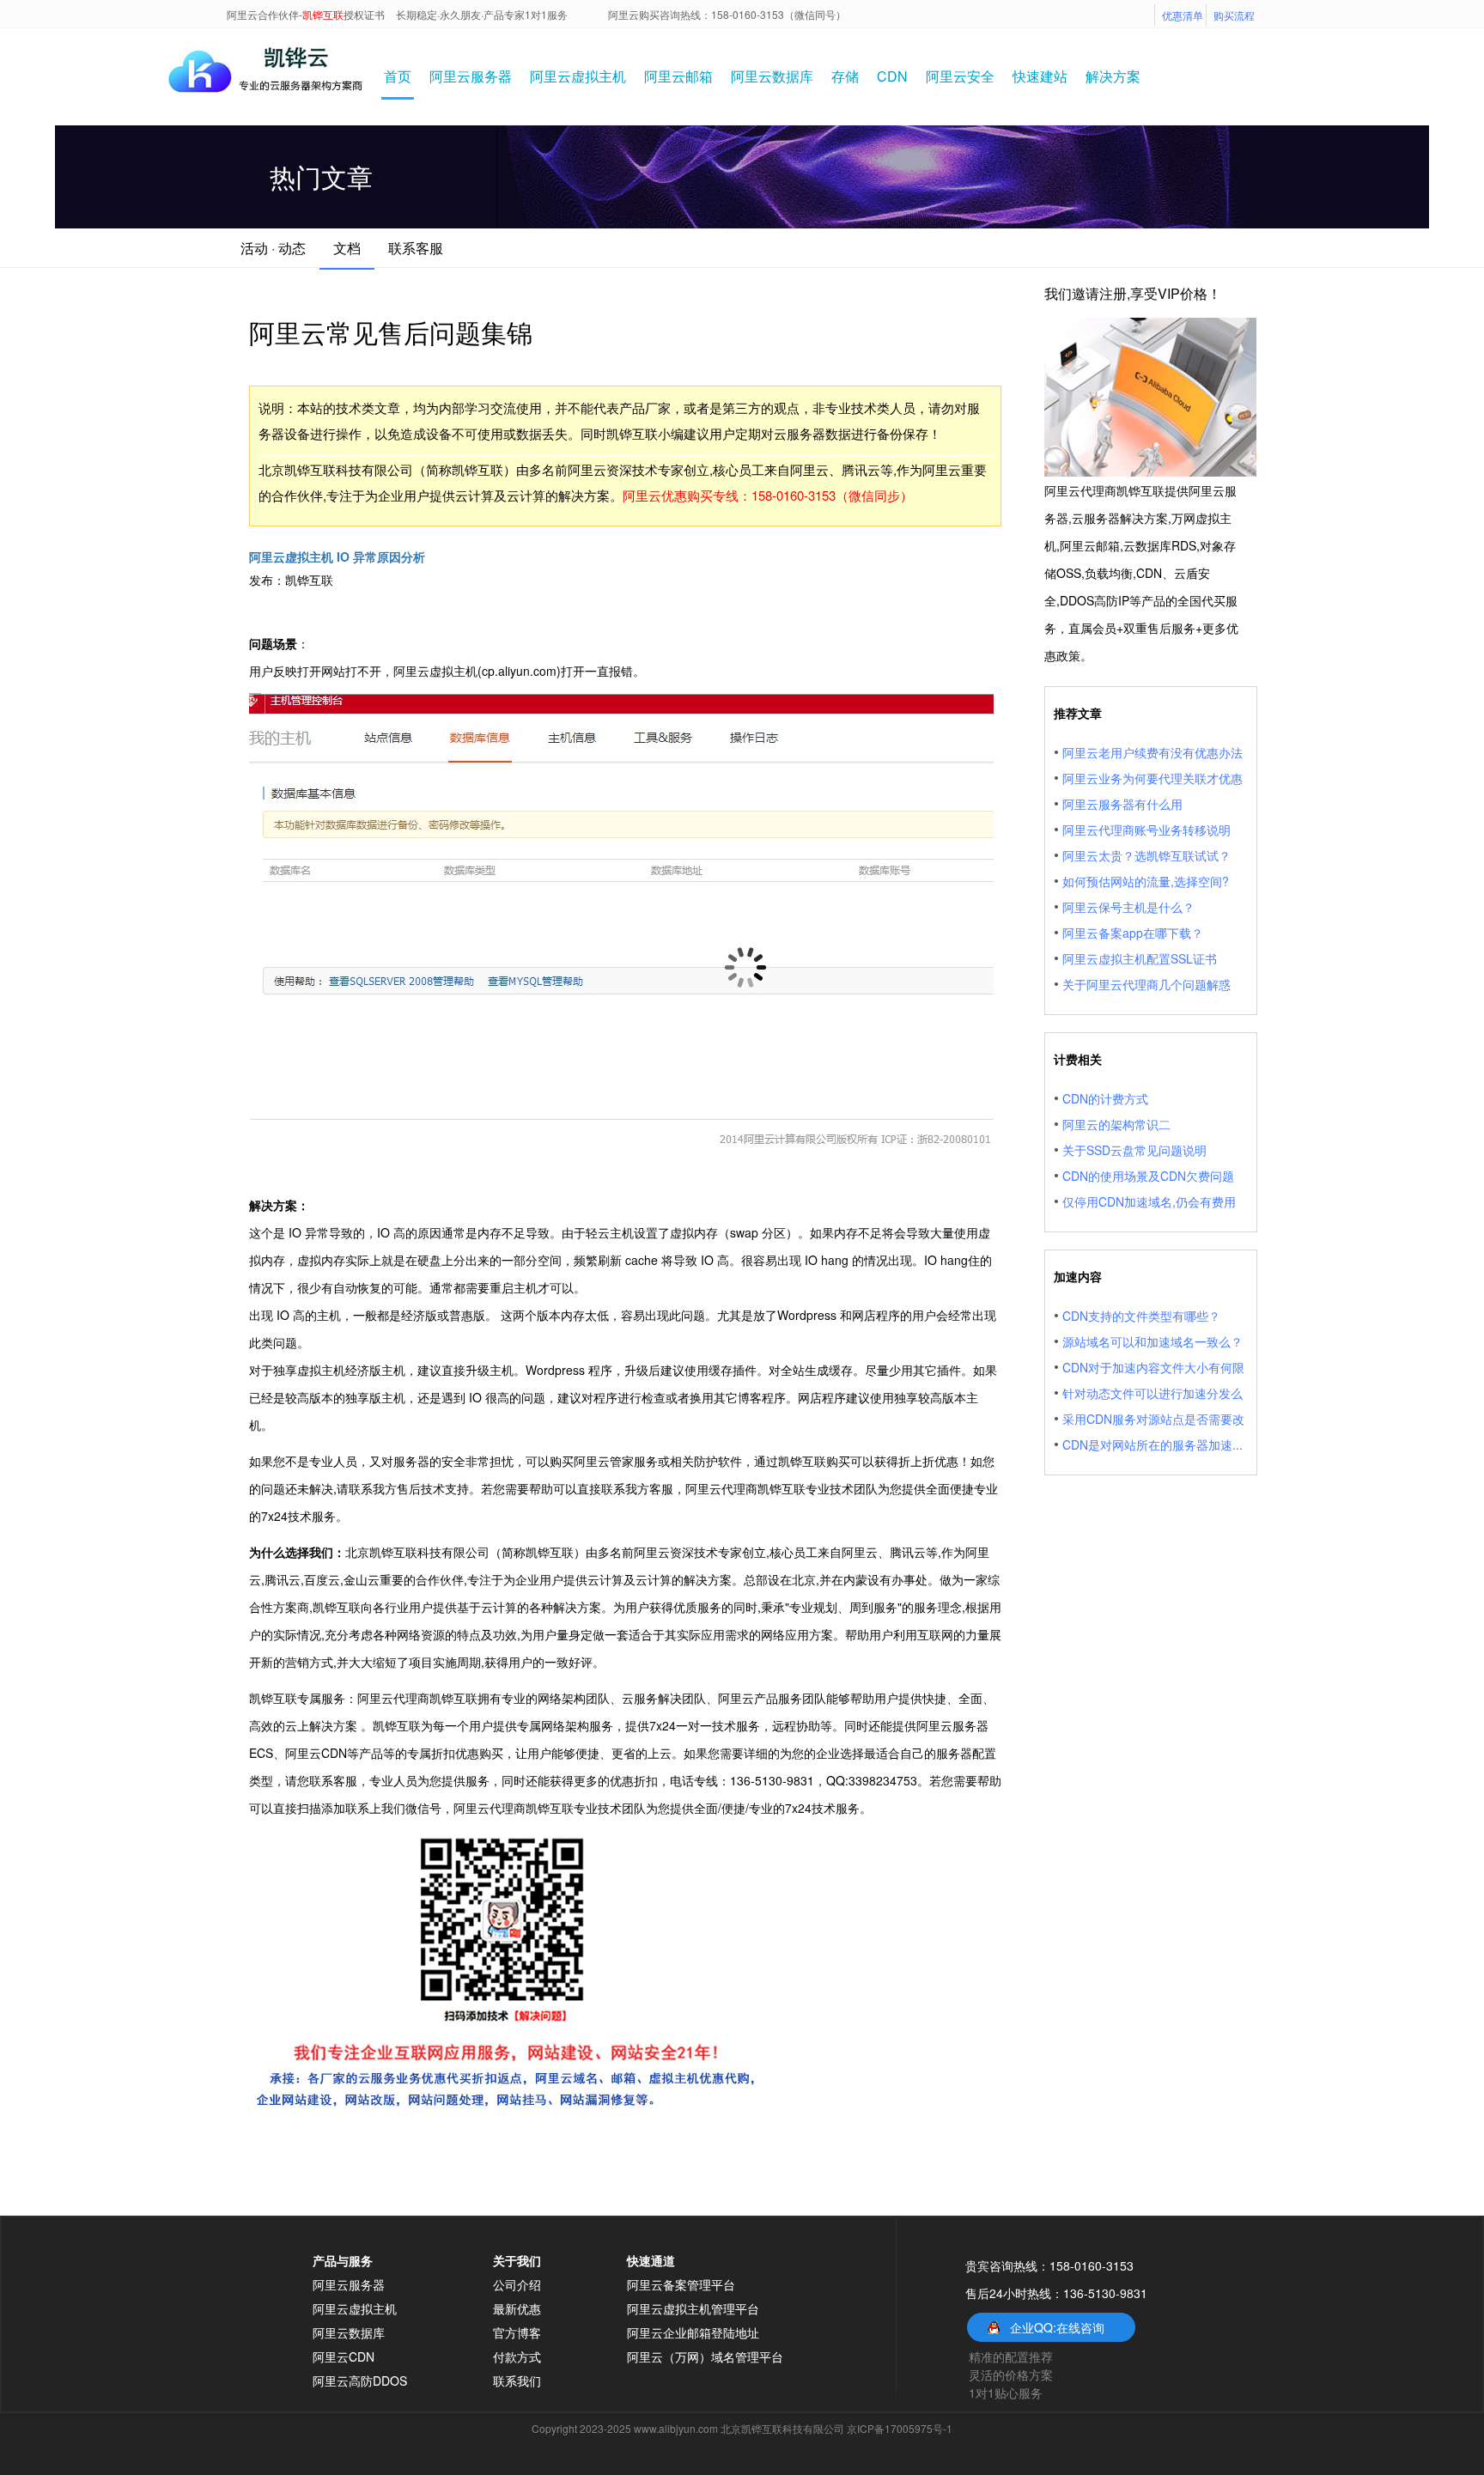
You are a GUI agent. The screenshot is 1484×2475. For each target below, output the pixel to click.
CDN (892, 76)
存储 (845, 76)
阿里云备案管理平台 (681, 2284)
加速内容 (1078, 1276)
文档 (347, 248)
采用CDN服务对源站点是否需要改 (1153, 1419)
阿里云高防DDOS (360, 2381)
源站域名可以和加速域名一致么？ (1153, 1341)
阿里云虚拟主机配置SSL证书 (1140, 958)
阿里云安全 (960, 76)
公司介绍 (517, 2284)
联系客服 (416, 248)
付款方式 (517, 2356)
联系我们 (517, 2381)
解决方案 (1113, 76)
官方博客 (517, 2332)
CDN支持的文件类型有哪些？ (1141, 1316)
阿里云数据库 (772, 76)
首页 (398, 76)
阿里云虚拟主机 (578, 76)
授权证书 (364, 14)
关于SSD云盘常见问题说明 (1134, 1150)
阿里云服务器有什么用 (1122, 804)
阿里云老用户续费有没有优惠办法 (1153, 752)
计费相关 (1078, 1059)
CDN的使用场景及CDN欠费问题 (1148, 1176)
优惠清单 (1183, 15)
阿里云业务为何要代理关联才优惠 (1153, 778)
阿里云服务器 (471, 76)
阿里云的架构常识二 (1116, 1124)
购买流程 (1234, 15)
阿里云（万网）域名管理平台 (705, 2356)
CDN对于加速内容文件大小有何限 (1153, 1367)
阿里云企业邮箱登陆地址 (693, 2332)
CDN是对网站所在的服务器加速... (1153, 1444)
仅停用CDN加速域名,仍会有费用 (1149, 1201)
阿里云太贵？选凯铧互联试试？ (1146, 855)
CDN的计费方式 (1105, 1098)
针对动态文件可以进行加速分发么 (1153, 1393)
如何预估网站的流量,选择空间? (1146, 881)
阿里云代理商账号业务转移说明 (1146, 830)
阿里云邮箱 (678, 76)
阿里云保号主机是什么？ (1128, 907)
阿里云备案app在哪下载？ (1133, 933)
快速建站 (1040, 76)
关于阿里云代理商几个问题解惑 (1146, 984)
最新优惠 (517, 2308)
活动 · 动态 (273, 248)
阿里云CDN (344, 2356)
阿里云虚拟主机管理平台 (693, 2308)
